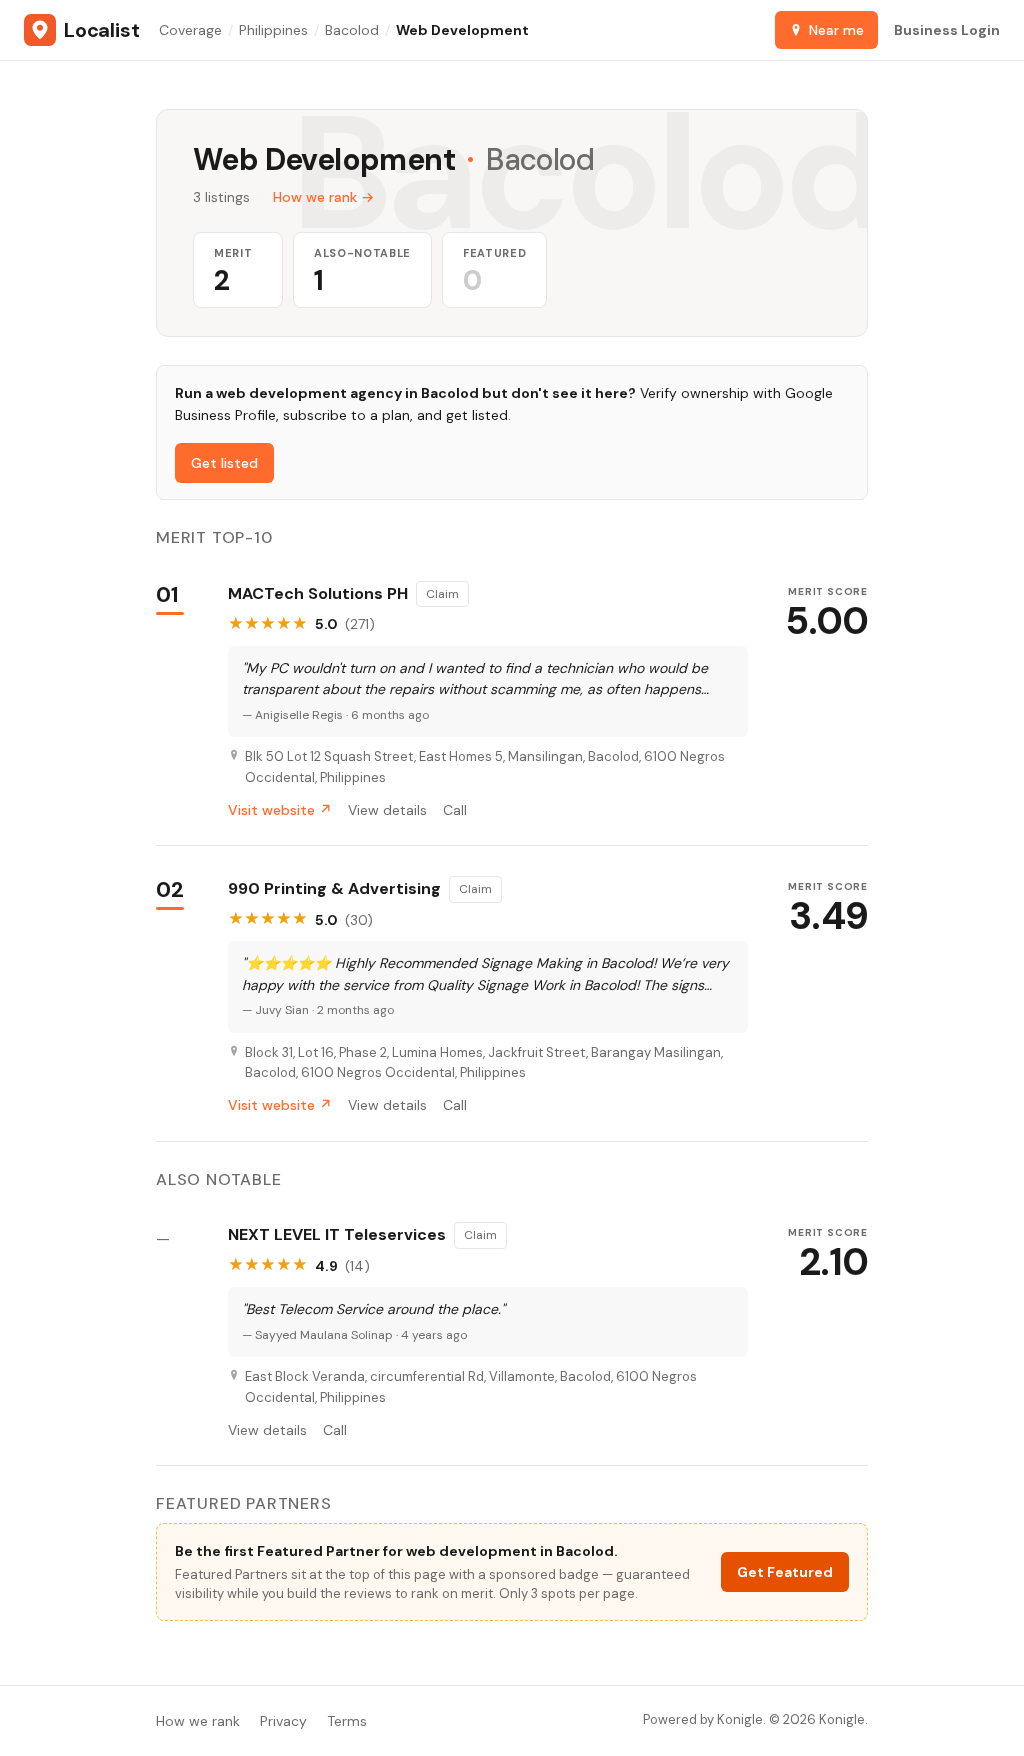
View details (387, 810)
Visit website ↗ (280, 810)
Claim (442, 594)
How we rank (198, 1721)
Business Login (947, 30)
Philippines (273, 30)
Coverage (190, 30)
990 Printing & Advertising (334, 889)
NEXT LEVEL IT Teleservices (337, 1235)
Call (455, 810)
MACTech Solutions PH (318, 594)
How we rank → (323, 197)
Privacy (283, 1721)
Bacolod (352, 30)
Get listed (224, 463)
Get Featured (785, 1572)
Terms (347, 1721)
